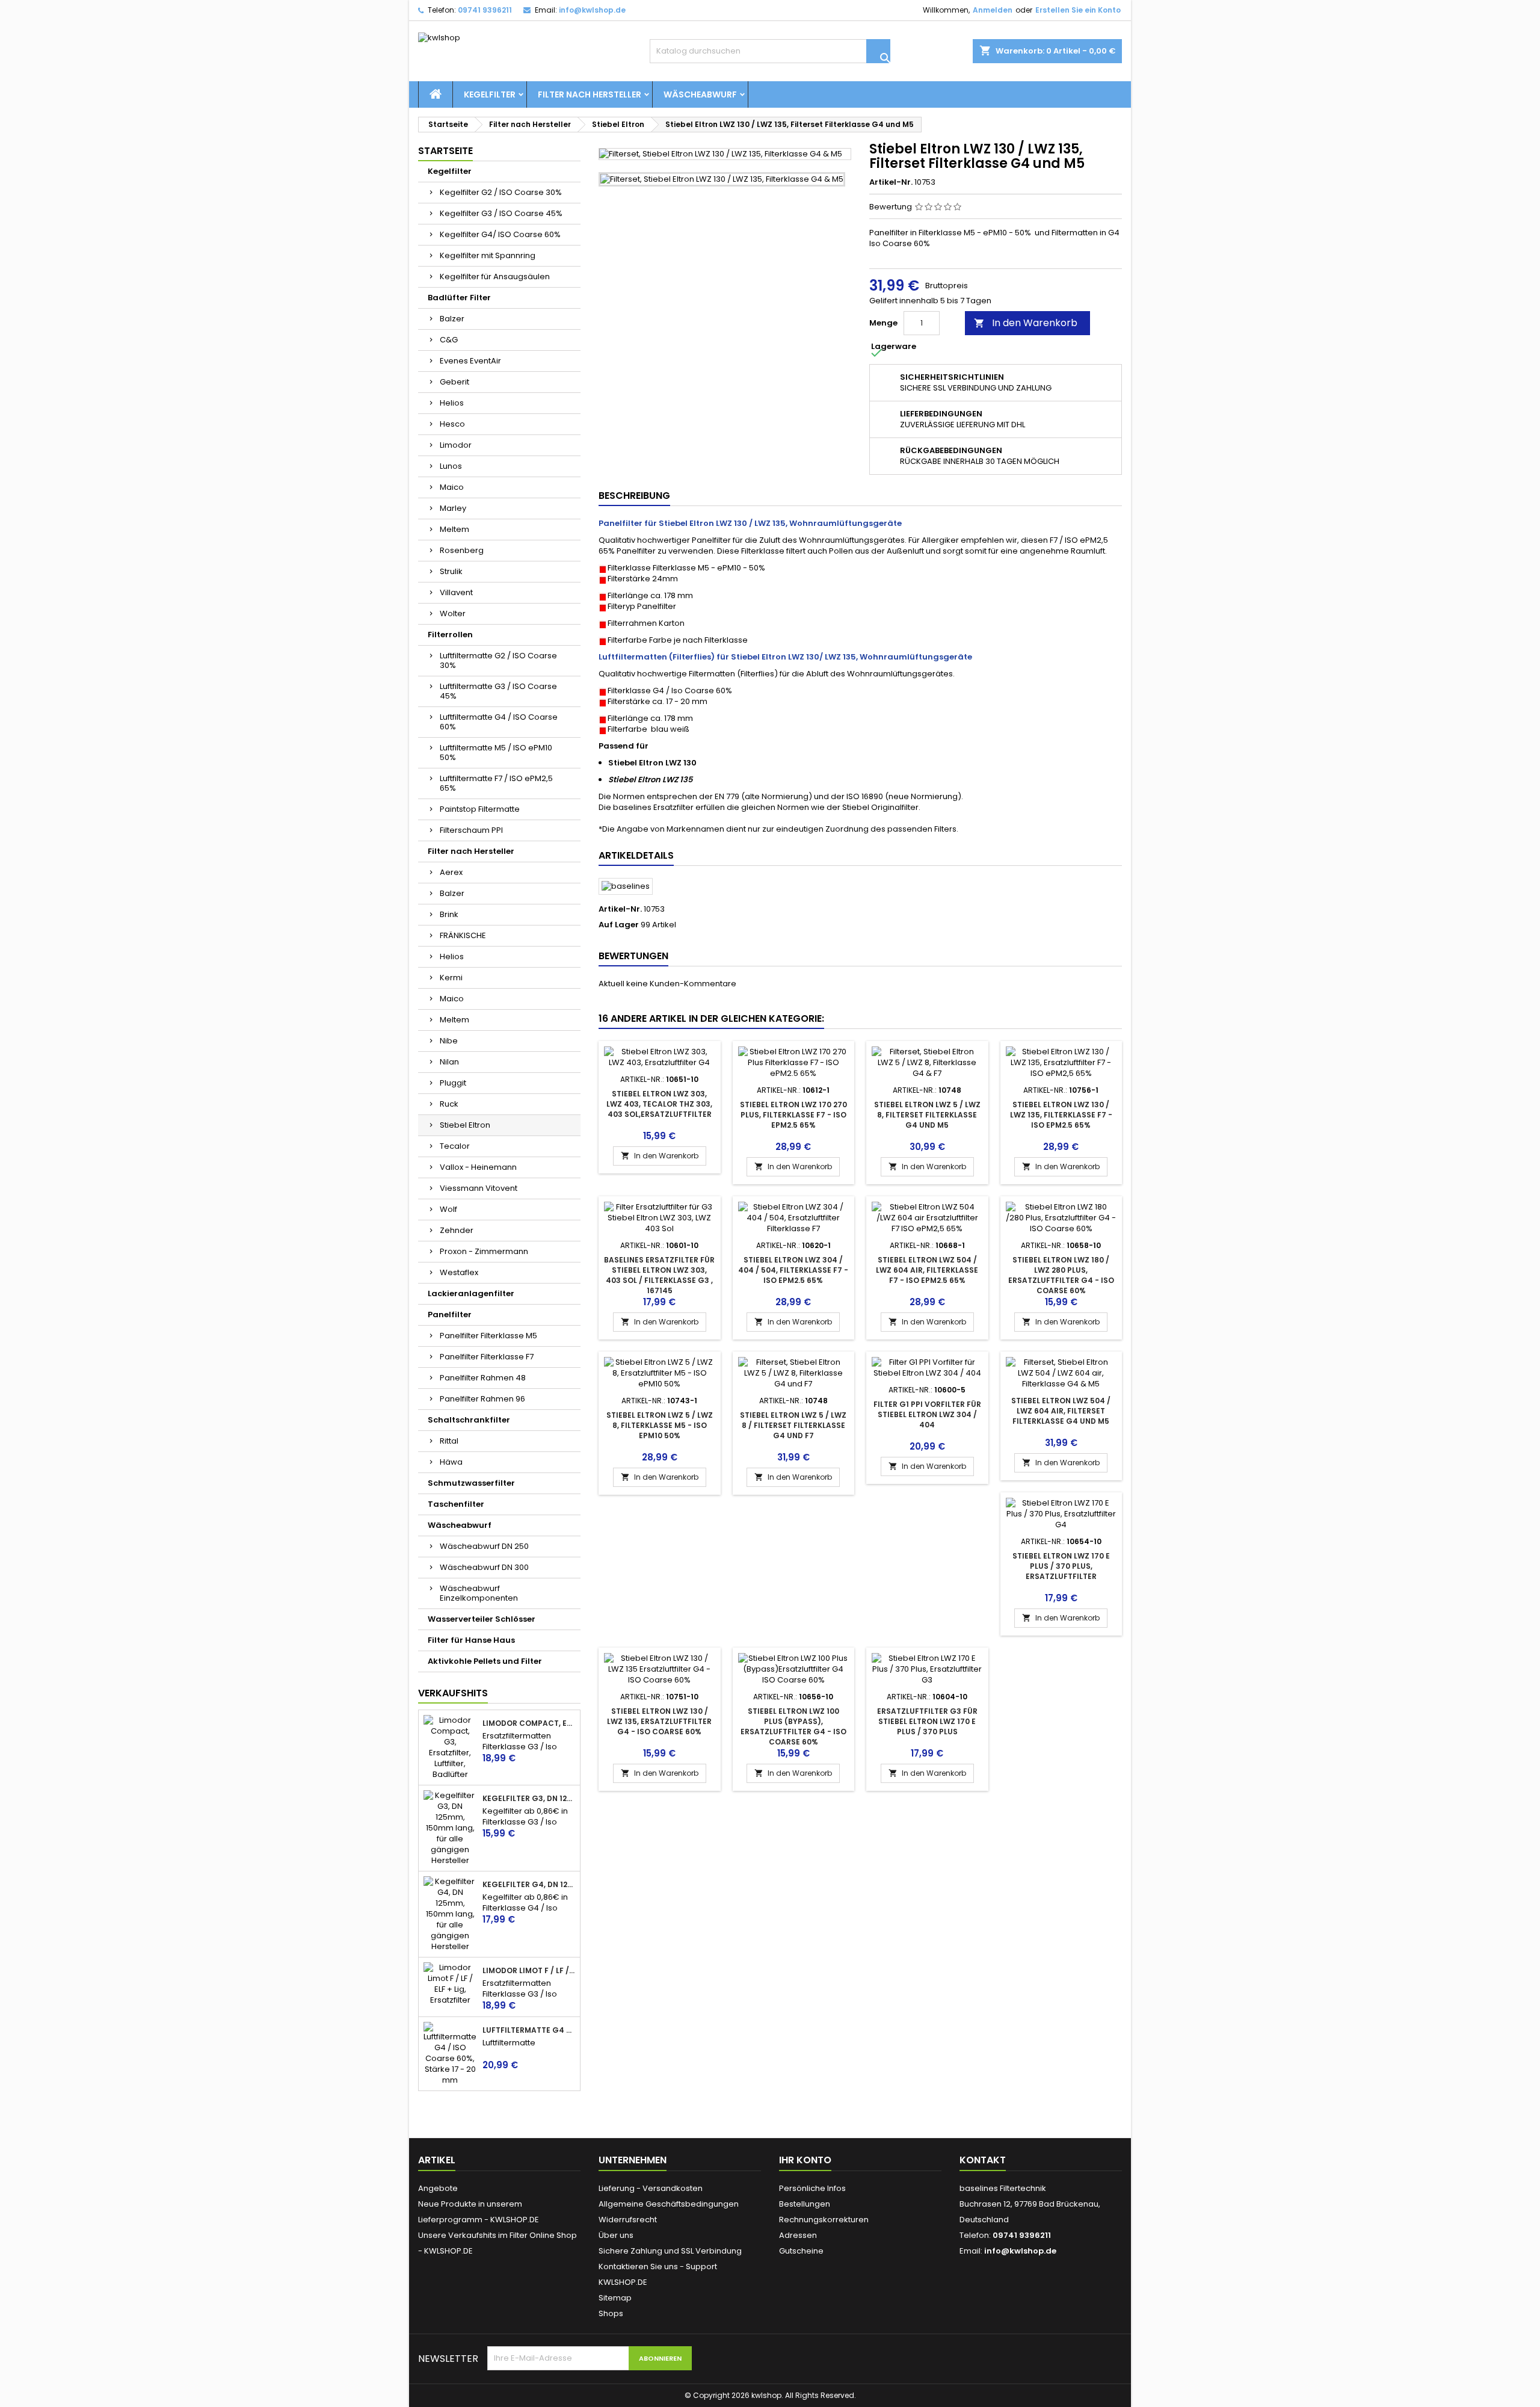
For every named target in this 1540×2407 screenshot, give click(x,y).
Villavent (456, 592)
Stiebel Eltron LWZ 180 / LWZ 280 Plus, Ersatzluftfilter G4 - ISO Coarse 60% (1061, 1275)
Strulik (451, 571)
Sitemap (615, 2298)
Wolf (448, 1209)
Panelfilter (450, 1315)
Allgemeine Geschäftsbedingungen (669, 2204)
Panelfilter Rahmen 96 (482, 1399)
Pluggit (453, 1083)
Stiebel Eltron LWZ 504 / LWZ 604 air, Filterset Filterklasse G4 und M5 (1061, 1411)
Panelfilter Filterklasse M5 (488, 1336)
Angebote (438, 2188)
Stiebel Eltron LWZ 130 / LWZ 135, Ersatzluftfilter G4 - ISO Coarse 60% (659, 1721)
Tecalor (455, 1146)
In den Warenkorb (1026, 323)
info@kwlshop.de (592, 10)
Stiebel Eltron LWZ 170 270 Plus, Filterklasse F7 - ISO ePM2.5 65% (793, 1115)
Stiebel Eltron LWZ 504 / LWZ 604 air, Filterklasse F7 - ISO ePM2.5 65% (927, 1270)
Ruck (449, 1104)
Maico (452, 487)
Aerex (451, 872)
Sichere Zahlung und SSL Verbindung (670, 2251)
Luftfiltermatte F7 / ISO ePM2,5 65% (496, 783)
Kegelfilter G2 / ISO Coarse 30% (501, 192)
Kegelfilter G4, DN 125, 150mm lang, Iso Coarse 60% (529, 1885)
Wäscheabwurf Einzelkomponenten (479, 1593)
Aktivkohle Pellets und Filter (485, 1661)
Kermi (451, 978)
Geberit (454, 382)
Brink (449, 914)
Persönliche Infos (812, 2188)
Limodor (456, 445)
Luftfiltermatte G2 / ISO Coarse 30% (498, 660)
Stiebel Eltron (465, 1125)
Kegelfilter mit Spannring (488, 255)
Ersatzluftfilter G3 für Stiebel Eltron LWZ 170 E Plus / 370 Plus (927, 1721)
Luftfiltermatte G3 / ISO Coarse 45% (498, 691)
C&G (449, 340)
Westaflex (459, 1272)
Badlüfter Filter (459, 298)
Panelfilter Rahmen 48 (483, 1378)
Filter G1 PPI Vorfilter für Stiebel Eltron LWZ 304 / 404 (927, 1414)
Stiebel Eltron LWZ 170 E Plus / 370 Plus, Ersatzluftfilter (1061, 1566)
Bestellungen (805, 2204)
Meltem (454, 529)
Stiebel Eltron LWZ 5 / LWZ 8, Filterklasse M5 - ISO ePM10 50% (660, 1425)
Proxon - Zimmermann (484, 1251)
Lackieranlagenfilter (471, 1293)
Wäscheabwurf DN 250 (484, 1546)
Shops (611, 2313)
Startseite (445, 151)
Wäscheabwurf (700, 94)
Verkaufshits (453, 1693)
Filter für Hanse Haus (471, 1640)
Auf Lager (619, 925)
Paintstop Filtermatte (480, 809)
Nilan (449, 1062)
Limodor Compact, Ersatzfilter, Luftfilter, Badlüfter (529, 1723)
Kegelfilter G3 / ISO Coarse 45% (501, 213)
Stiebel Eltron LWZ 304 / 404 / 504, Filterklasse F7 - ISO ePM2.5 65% (793, 1270)
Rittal (449, 1441)
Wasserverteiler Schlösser (482, 1619)
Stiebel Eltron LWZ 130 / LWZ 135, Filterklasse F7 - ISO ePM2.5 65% (1061, 1115)
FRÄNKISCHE (463, 935)
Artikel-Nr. (891, 182)
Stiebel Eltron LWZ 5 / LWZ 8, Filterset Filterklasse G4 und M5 (927, 1115)
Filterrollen (450, 635)
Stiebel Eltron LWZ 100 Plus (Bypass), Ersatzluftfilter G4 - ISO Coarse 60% (793, 1726)
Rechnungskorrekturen (824, 2220)
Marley (453, 508)
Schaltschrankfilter (469, 1420)
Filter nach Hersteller (590, 94)
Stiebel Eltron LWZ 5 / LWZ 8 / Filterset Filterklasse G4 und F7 (793, 1425)
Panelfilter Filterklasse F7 (487, 1357)
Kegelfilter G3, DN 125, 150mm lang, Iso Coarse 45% (529, 1799)
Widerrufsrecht (628, 2220)
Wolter (453, 613)
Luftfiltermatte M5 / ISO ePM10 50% (496, 752)
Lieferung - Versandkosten (651, 2188)
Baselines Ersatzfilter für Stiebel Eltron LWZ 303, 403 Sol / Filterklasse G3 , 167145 (659, 1275)
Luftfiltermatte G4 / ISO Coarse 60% (499, 722)
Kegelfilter (490, 94)
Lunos (451, 466)
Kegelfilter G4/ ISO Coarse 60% (500, 234)
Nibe (449, 1041)
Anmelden (993, 10)
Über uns (616, 2235)
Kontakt (983, 2160)
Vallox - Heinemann (478, 1167)
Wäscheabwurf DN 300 (484, 1567)
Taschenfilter (456, 1504)
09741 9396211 (485, 10)
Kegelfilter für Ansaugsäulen (495, 277)
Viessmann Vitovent (479, 1188)
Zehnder (457, 1230)
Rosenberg (462, 550)
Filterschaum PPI (471, 830)
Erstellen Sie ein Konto (1078, 10)
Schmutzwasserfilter (471, 1483)
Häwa (451, 1462)
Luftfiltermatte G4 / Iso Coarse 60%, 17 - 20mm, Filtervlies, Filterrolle (529, 2030)
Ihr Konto (805, 2160)
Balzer (452, 319)
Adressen (798, 2235)
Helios (452, 403)
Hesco (452, 424)
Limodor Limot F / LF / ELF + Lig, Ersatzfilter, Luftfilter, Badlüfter (529, 1971)
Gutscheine (801, 2251)
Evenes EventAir (470, 361)
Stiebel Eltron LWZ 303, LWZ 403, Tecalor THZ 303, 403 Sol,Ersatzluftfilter (659, 1104)
